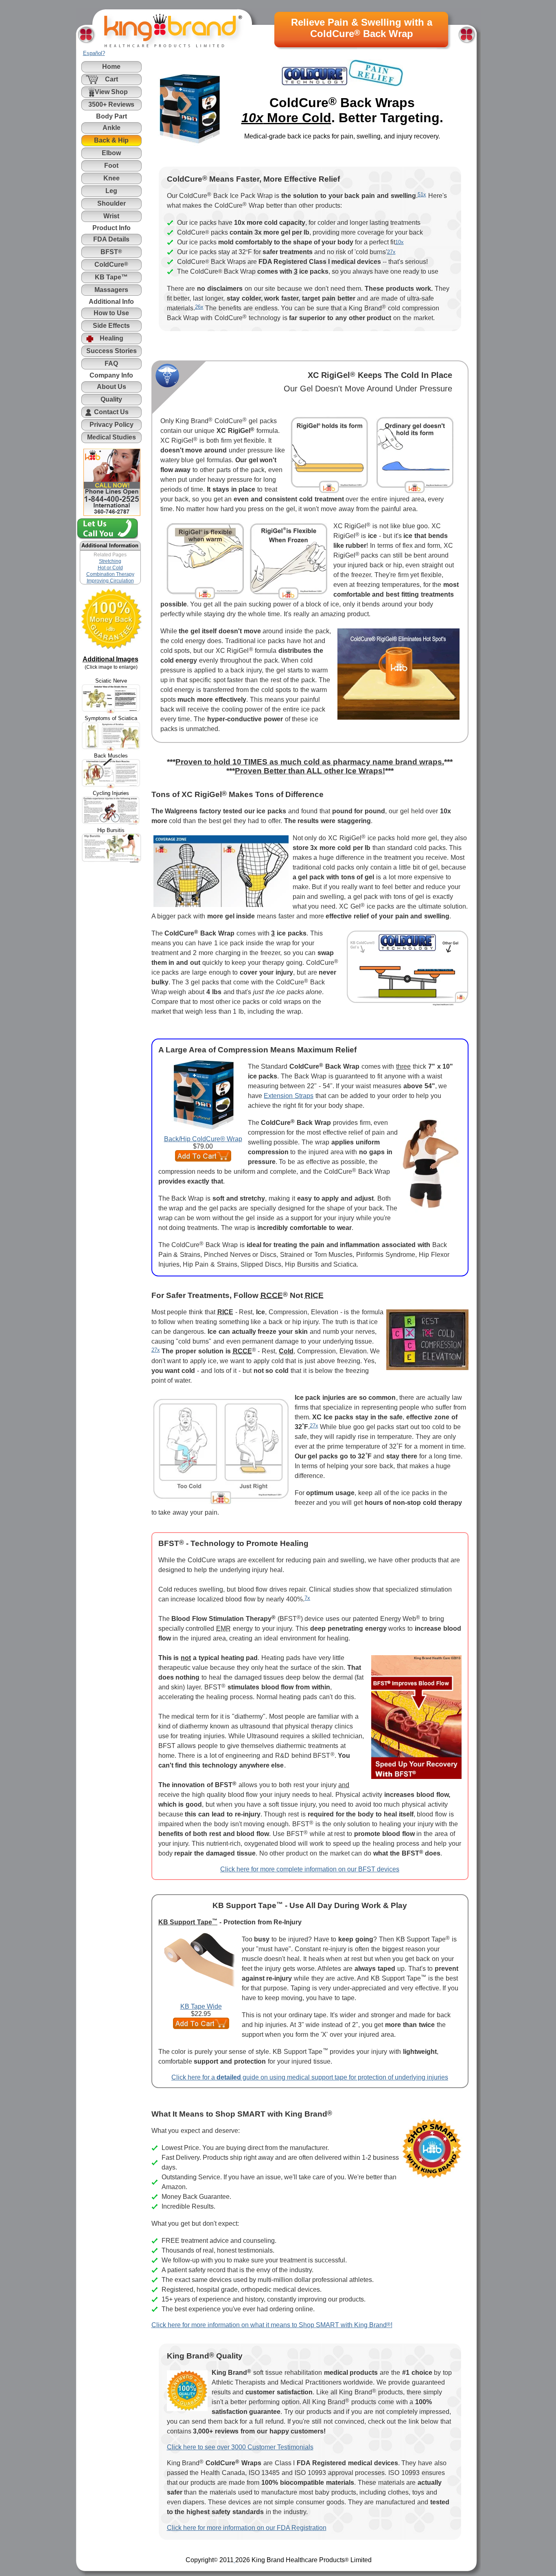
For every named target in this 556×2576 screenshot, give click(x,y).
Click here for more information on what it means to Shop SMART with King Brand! (272, 2325)
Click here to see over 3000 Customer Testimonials (240, 2447)
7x (307, 1598)
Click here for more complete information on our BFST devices (310, 1869)
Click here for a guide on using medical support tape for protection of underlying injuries (310, 2077)
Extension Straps (289, 1096)
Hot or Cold (110, 568)
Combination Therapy (110, 574)
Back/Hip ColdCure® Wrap (203, 1139)
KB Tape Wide (201, 2006)
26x (199, 307)
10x (399, 242)
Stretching (110, 561)
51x (422, 194)
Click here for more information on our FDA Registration (247, 2528)
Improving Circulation (110, 581)
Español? (94, 53)
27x (391, 252)
